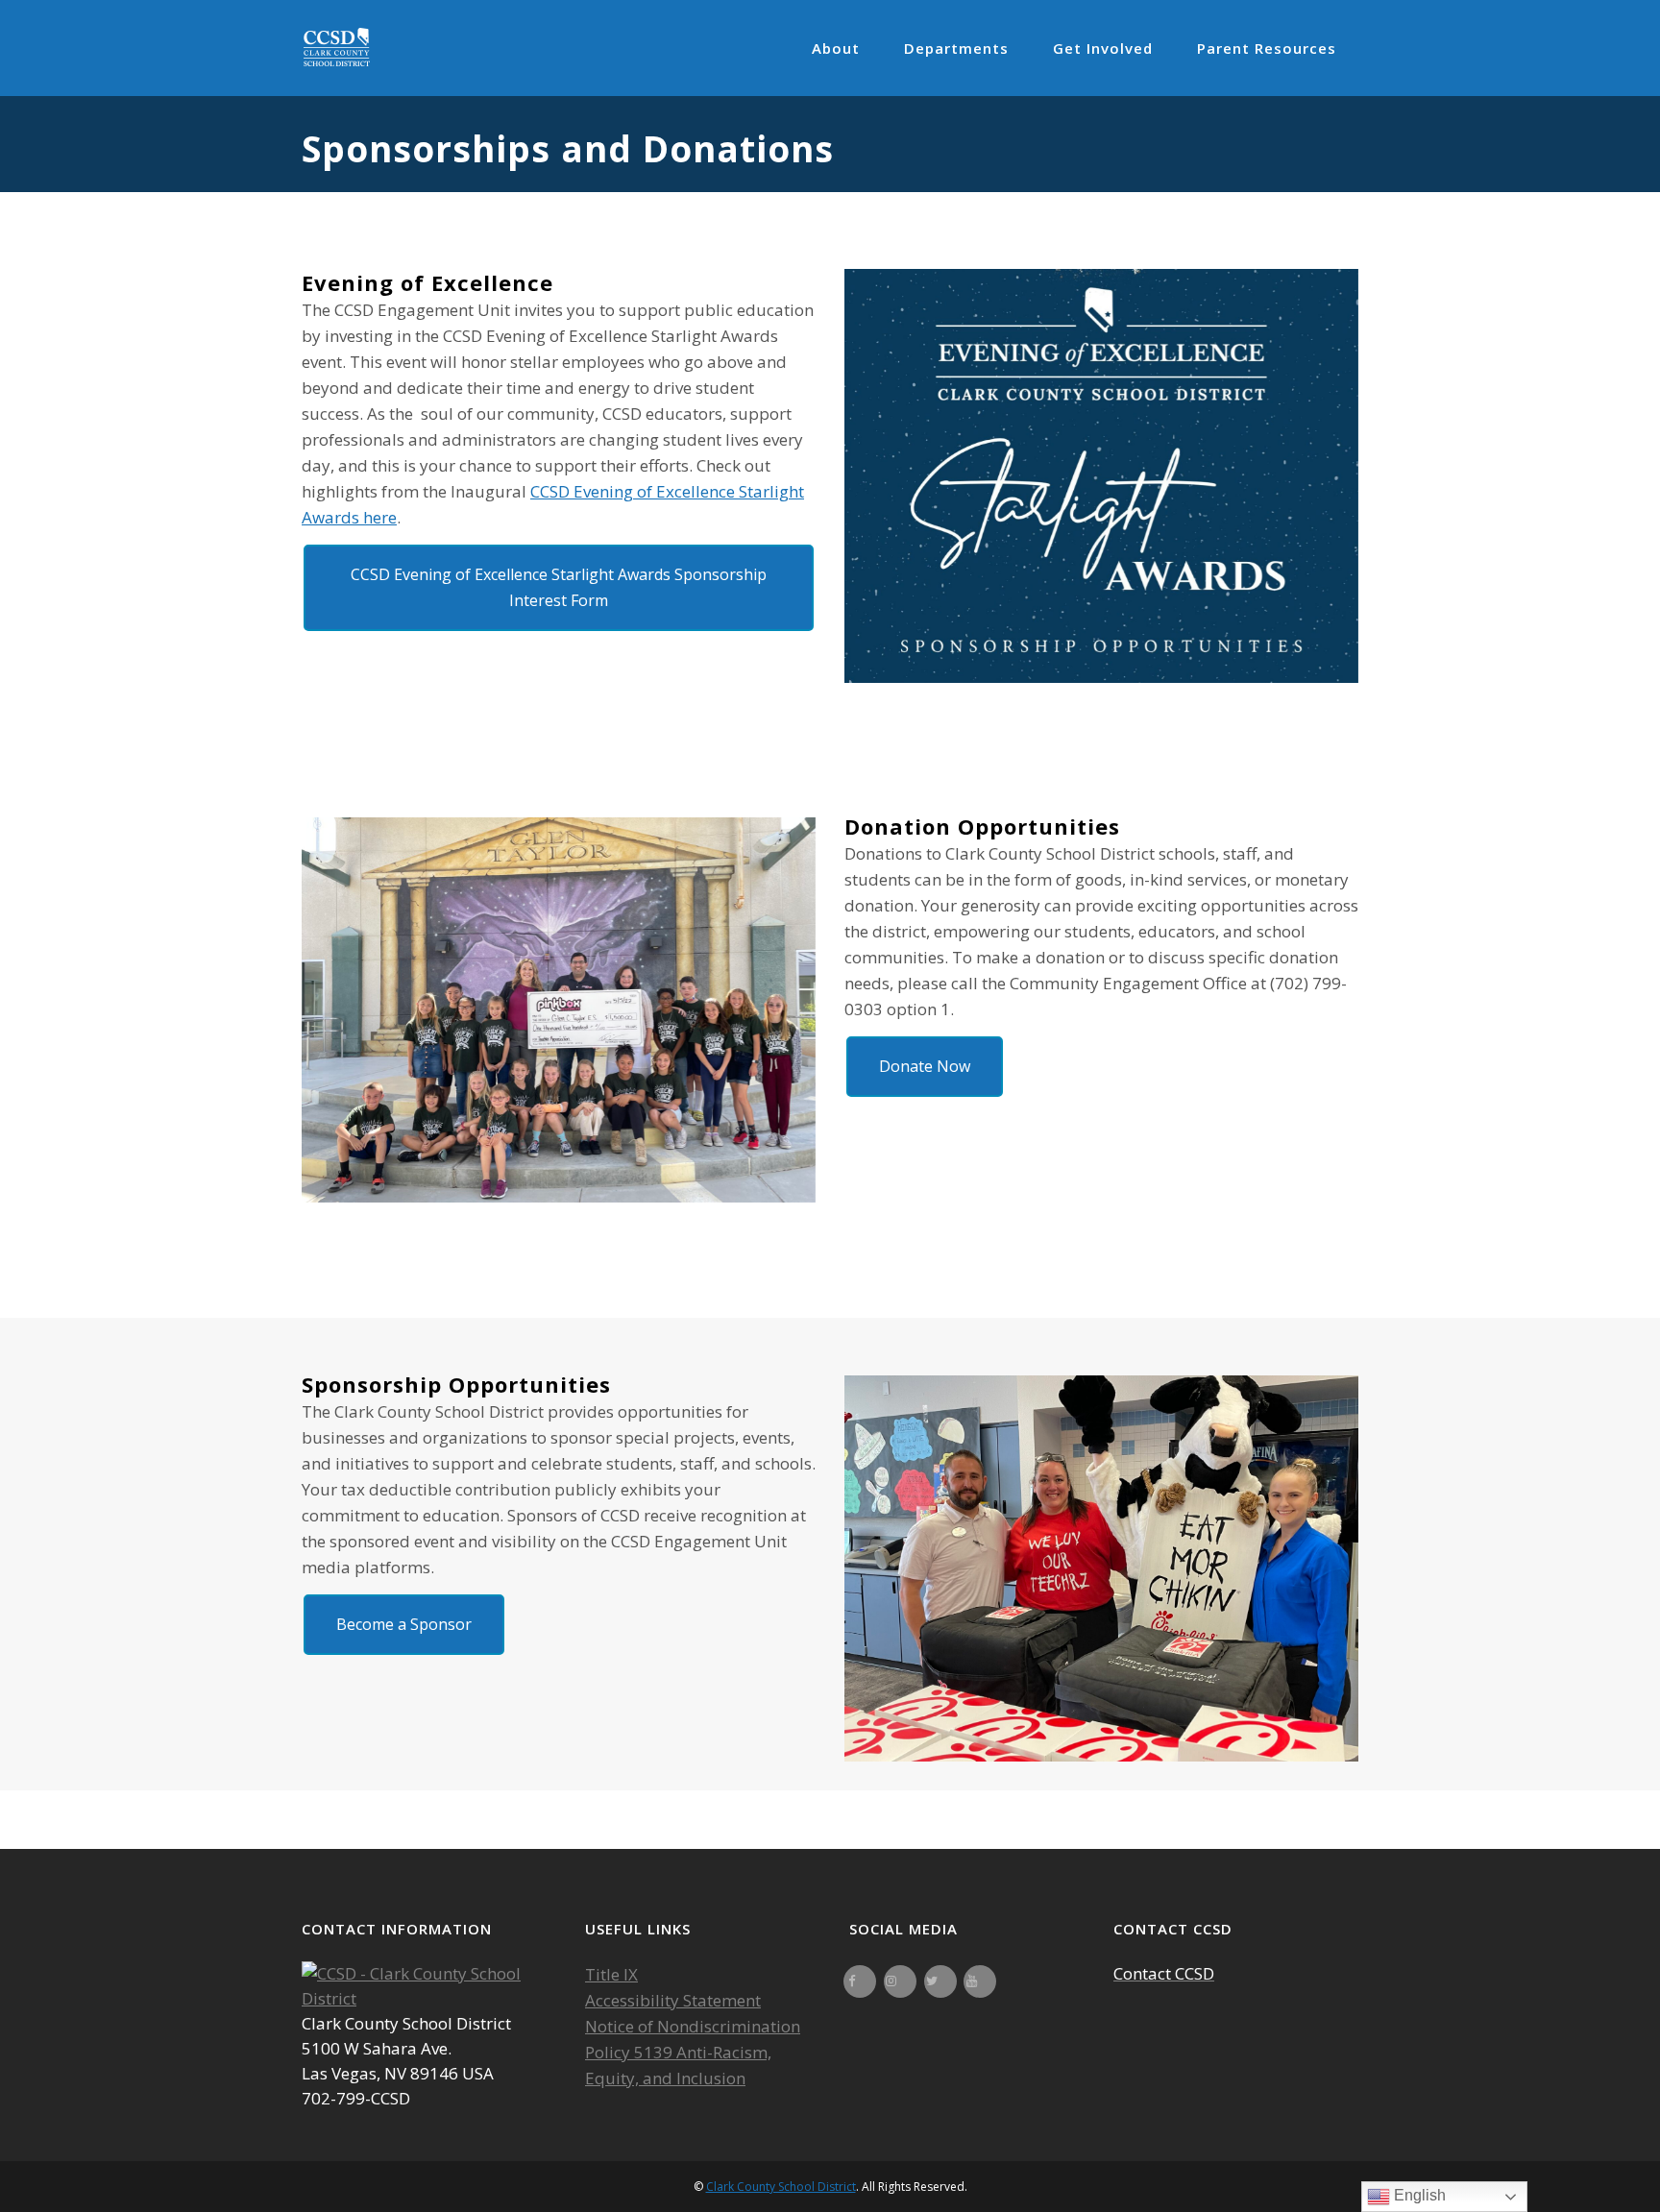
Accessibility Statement (673, 2000)
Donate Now (925, 1066)
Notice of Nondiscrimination (693, 2026)
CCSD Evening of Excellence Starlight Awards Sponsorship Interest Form (559, 587)
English (1418, 2195)
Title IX (611, 1974)
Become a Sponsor (404, 1624)
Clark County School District (781, 2187)
